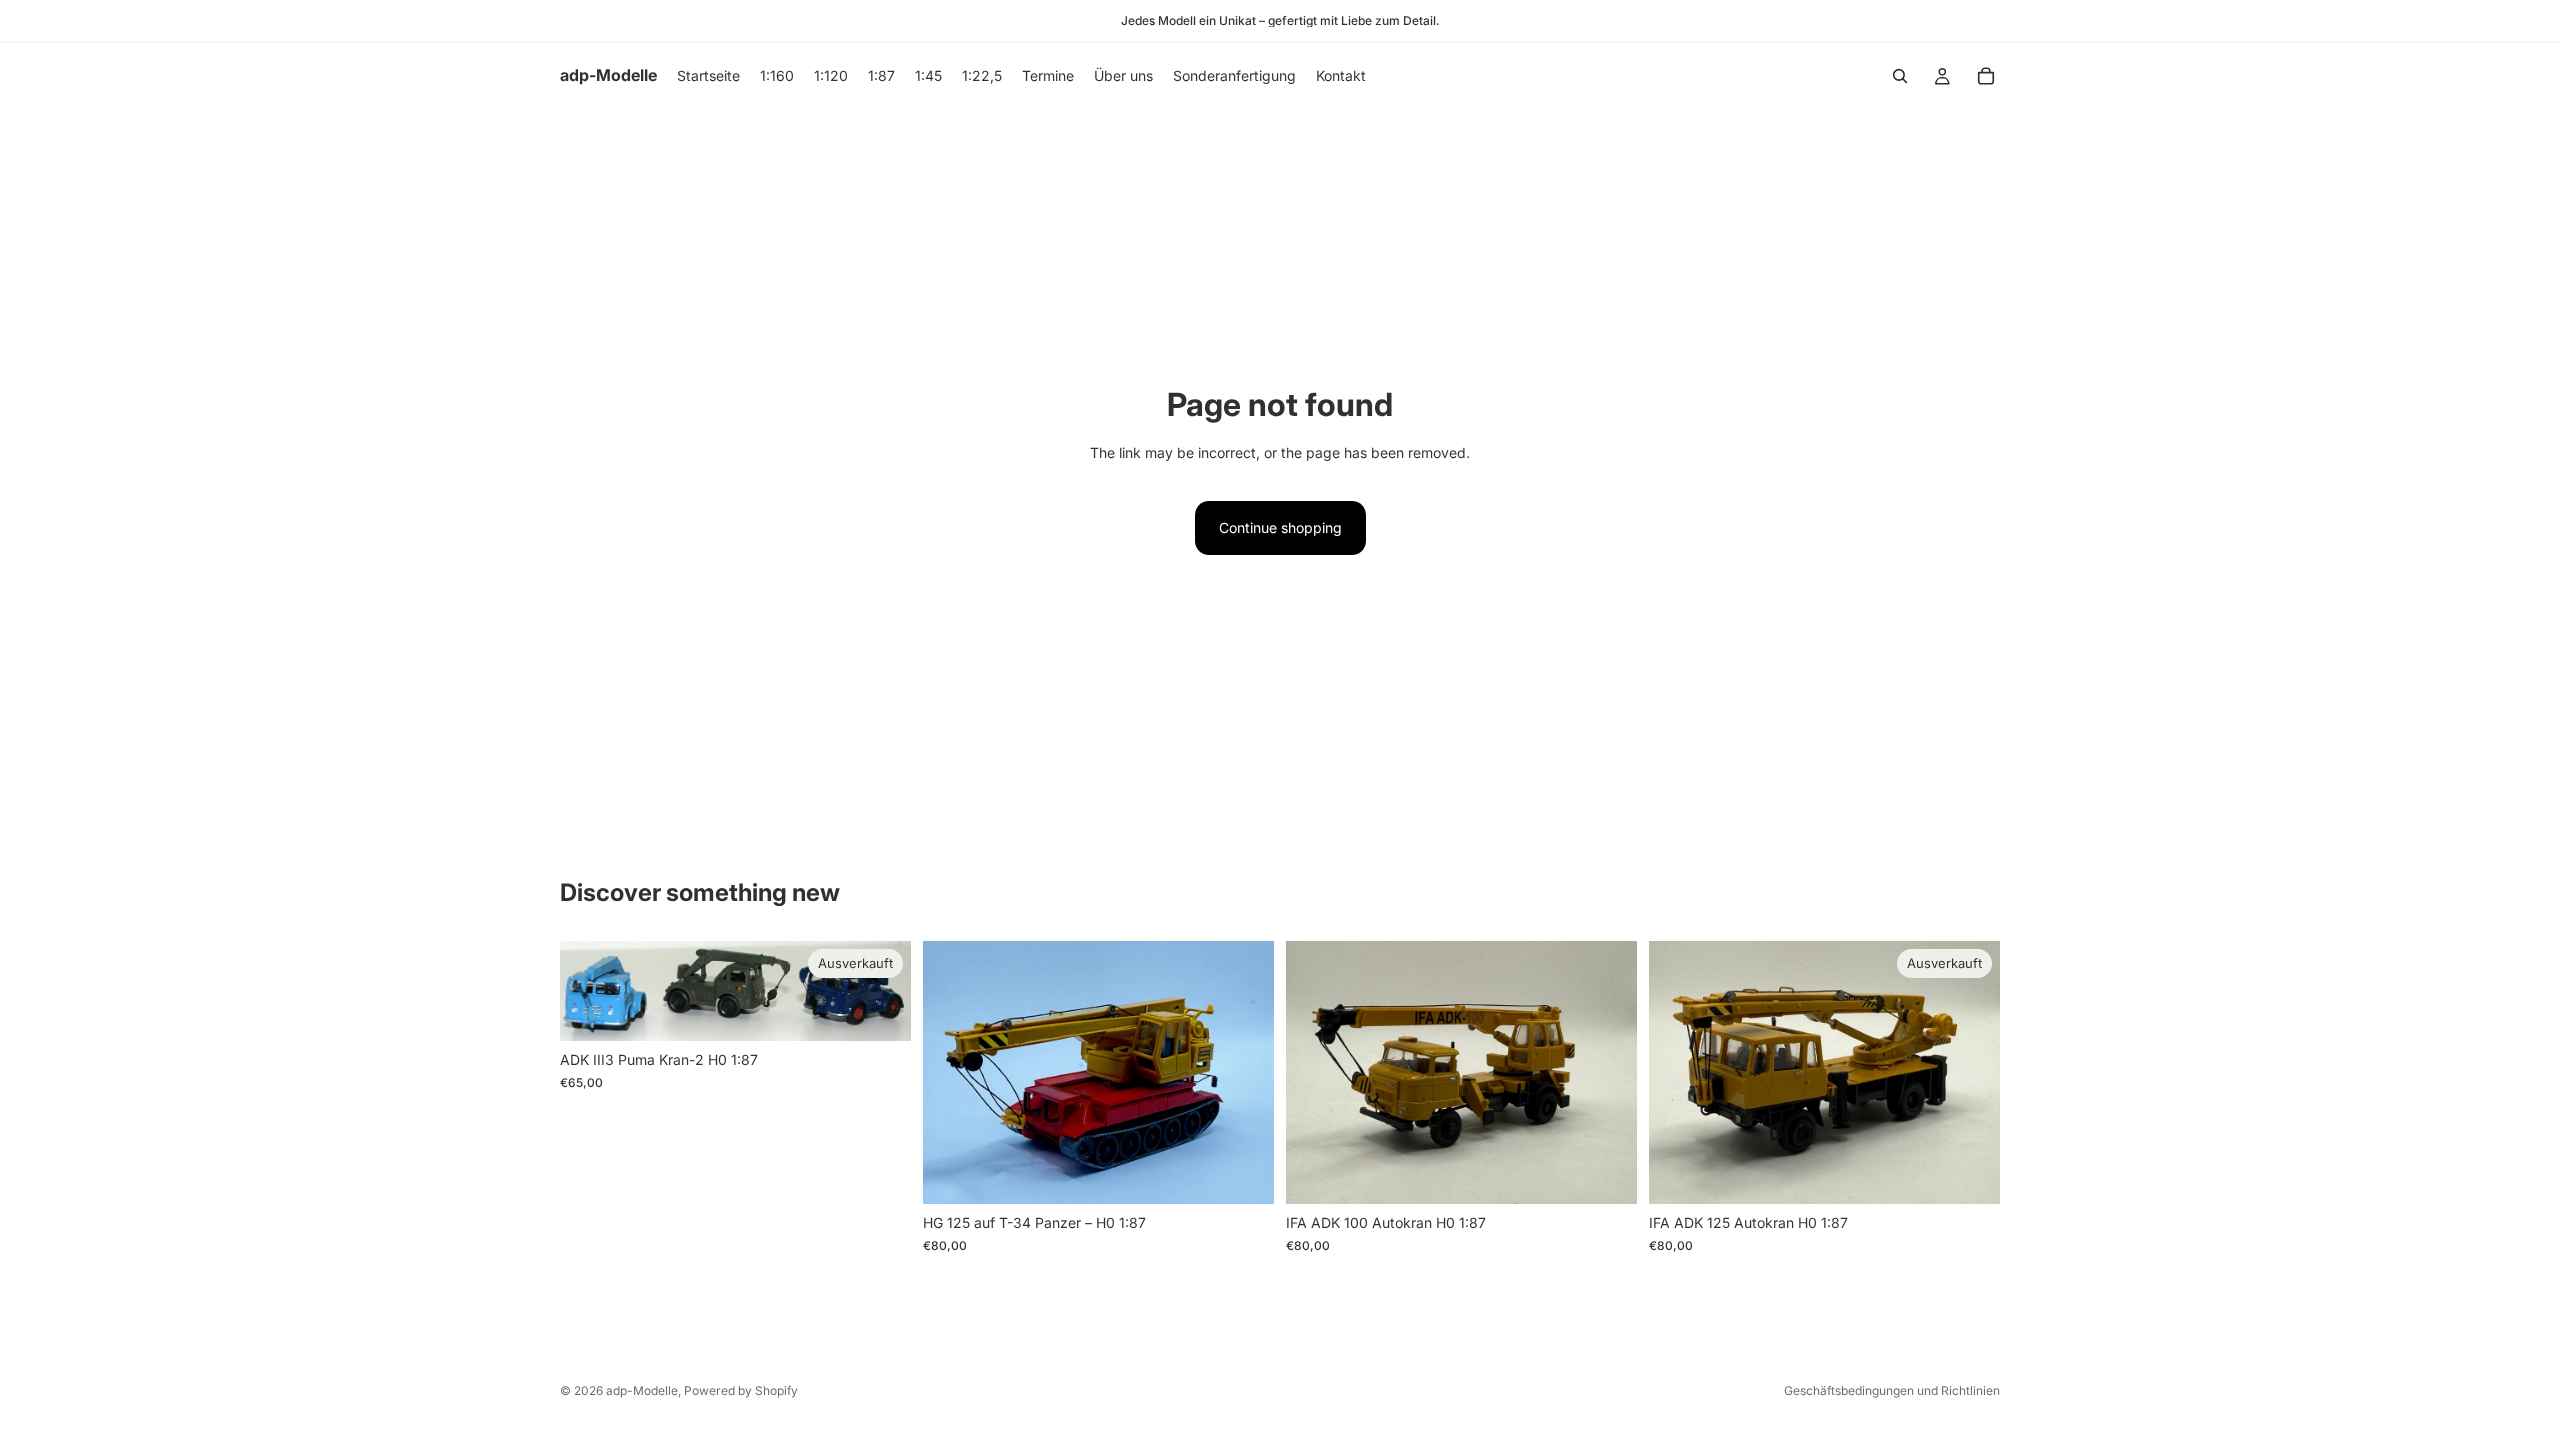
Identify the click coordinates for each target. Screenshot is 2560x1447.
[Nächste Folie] (1244, 1073)
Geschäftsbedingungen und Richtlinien (1892, 1390)
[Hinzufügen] (1243, 1173)
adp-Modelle (642, 1390)
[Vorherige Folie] (953, 1073)
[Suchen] (1900, 76)
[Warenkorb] (1986, 76)
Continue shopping (1280, 527)
